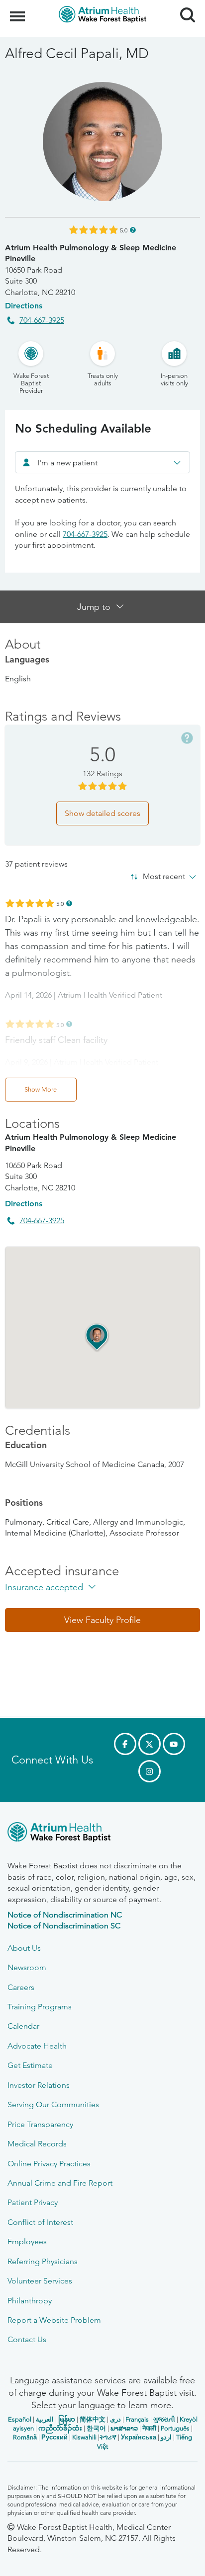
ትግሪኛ (108, 2437)
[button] (97, 1337)
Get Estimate (30, 2065)
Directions (24, 306)
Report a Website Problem (54, 2320)
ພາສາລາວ (124, 2428)
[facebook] (125, 1744)
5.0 (124, 230)
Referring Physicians (43, 2261)
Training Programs (40, 2007)
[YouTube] (174, 1744)
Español (20, 2419)
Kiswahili (84, 2437)
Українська (139, 2437)
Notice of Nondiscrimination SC (64, 1926)
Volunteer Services (40, 2281)
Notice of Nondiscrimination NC (65, 1915)
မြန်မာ (67, 2419)
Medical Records (37, 2144)
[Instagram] (150, 1771)
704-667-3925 (42, 320)
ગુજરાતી (164, 2419)
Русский (54, 2437)
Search (184, 6)
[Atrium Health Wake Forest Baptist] (102, 1834)
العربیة (45, 2419)
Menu (19, 11)
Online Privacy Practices (49, 2164)
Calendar (23, 2026)
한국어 (96, 2428)
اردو (166, 2437)
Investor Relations (39, 2085)
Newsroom (27, 1967)
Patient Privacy (33, 2202)
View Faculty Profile (102, 1620)
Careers (21, 1987)
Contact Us (27, 2339)
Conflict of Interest (40, 2222)
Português (175, 2428)
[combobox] (102, 462)
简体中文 (93, 2419)
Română (25, 2437)
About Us (24, 1948)
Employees (27, 2242)
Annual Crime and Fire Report (60, 2183)
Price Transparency (40, 2124)
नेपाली (149, 2428)
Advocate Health (37, 2046)
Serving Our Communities (53, 2104)
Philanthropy (30, 2301)
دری (115, 2419)
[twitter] (150, 1744)
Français (137, 2419)
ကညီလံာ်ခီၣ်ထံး (60, 2428)
